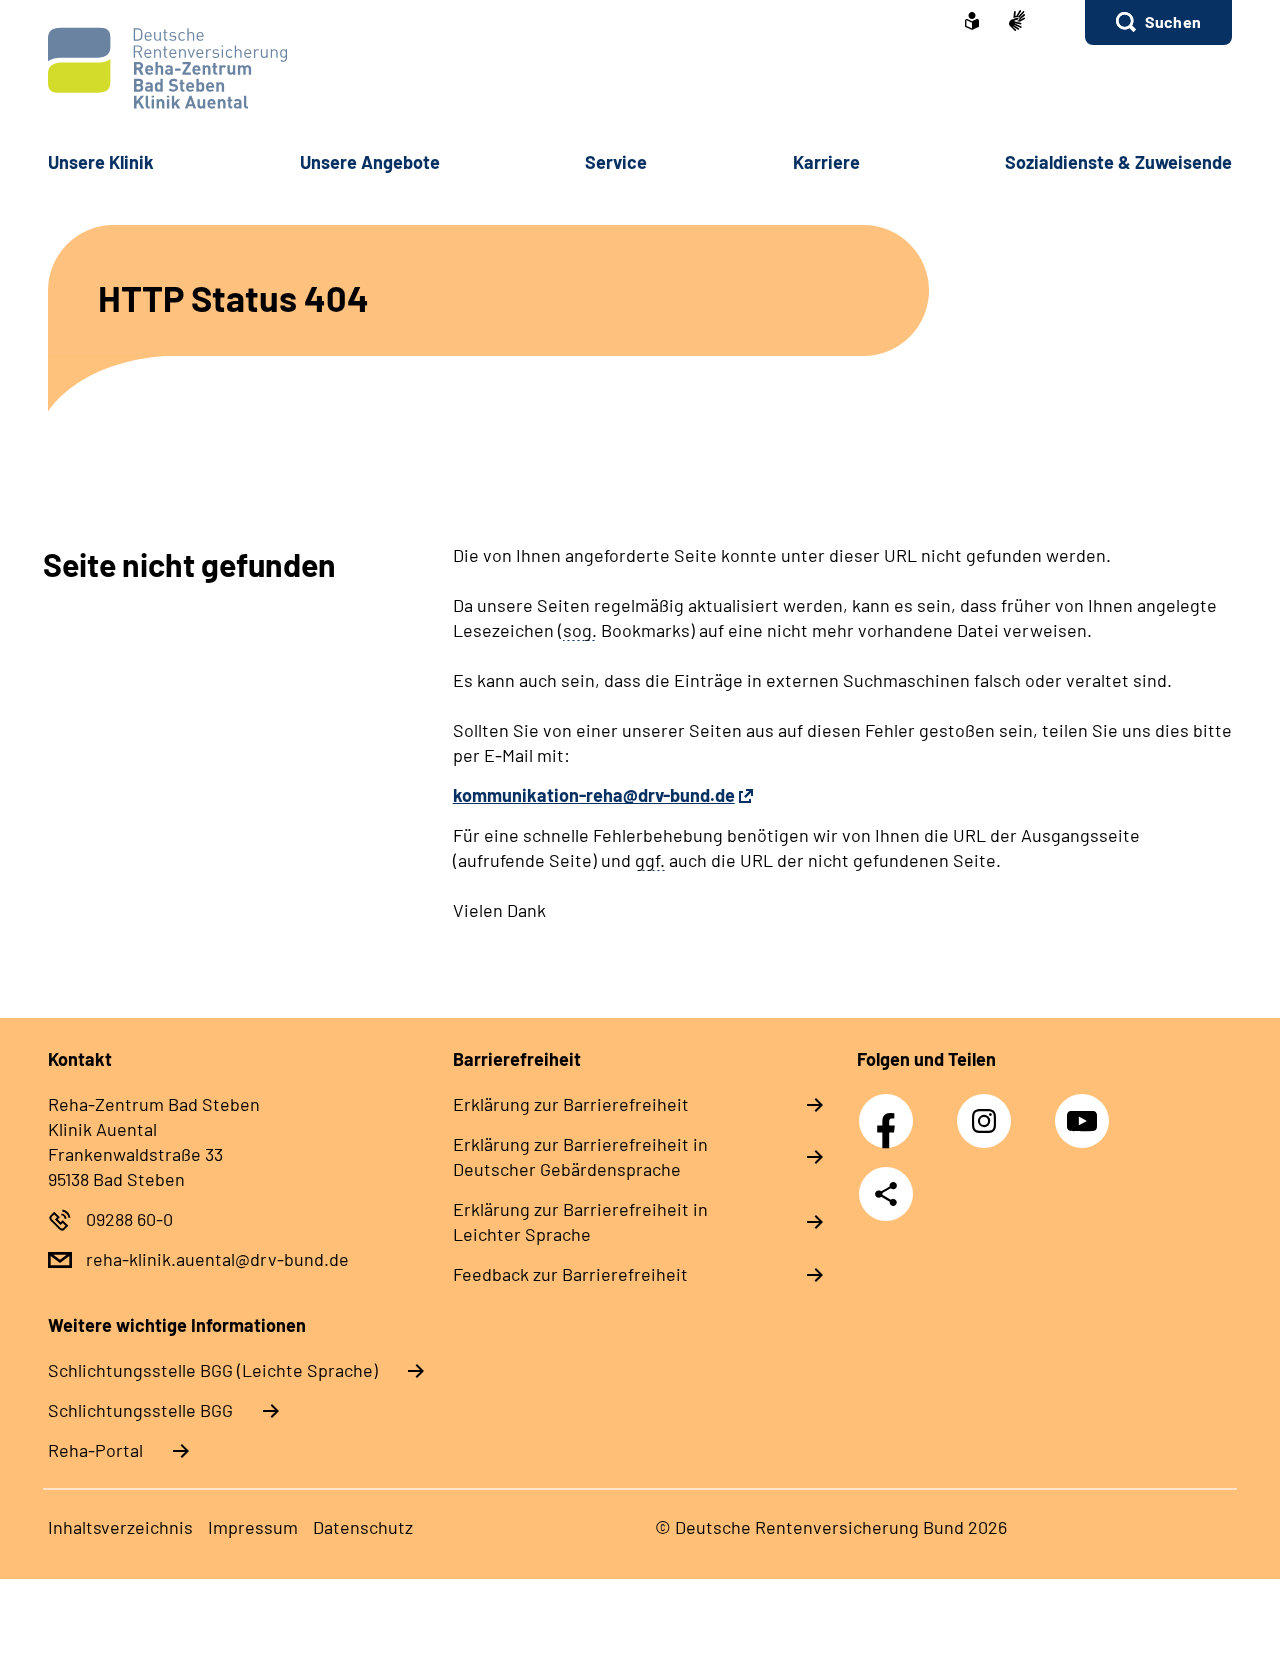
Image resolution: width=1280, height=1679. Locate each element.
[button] (1158, 22)
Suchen (1173, 21)
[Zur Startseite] (640, 68)
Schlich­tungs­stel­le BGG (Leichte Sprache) (213, 1370)
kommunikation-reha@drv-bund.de (594, 795)
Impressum (253, 1527)
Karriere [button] (826, 162)
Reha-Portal (95, 1450)
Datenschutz (363, 1527)
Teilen (886, 1194)
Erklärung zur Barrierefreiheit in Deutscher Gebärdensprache (580, 1156)
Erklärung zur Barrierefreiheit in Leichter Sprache (580, 1221)
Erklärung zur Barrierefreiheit (571, 1104)
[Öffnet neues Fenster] (972, 23)
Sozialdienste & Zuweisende (1118, 162)
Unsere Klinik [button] (101, 162)
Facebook (891, 1110)
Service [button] (616, 162)
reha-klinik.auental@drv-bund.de (217, 1259)
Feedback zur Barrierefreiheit (570, 1274)
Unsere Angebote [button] (370, 162)
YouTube (1085, 1110)
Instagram (989, 1110)
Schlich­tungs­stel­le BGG (140, 1410)
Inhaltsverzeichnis (120, 1527)
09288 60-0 (129, 1219)
